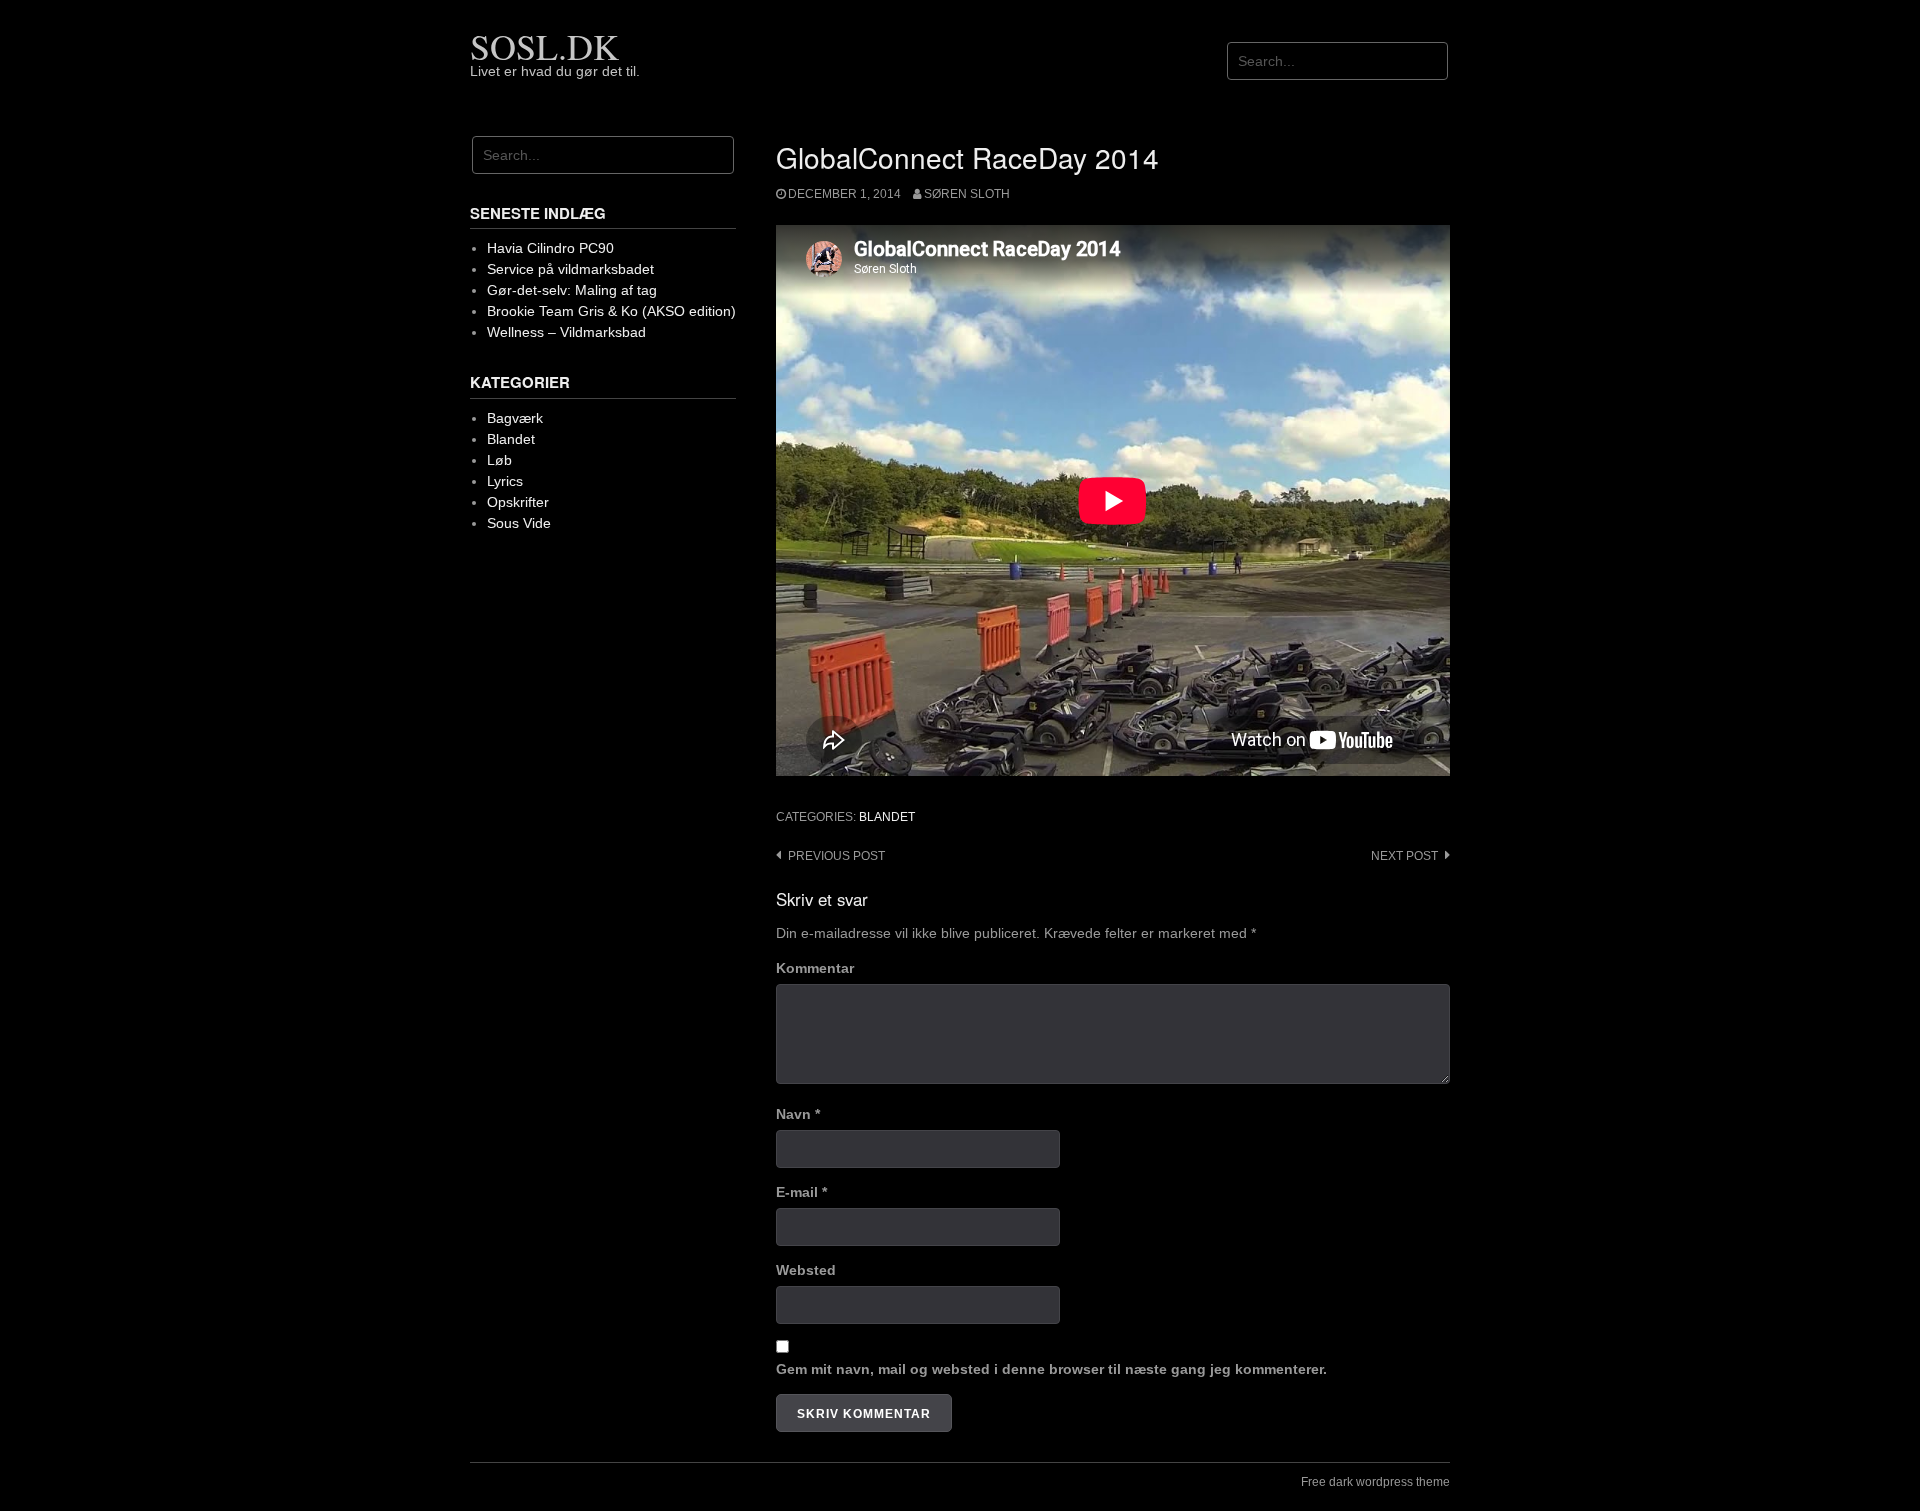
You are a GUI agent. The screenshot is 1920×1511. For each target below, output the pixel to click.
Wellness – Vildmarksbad (566, 332)
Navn (798, 1114)
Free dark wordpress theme (1375, 1482)
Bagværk (515, 418)
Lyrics (505, 481)
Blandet (887, 817)
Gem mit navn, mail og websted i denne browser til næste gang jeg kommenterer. (1051, 1369)
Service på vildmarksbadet (570, 269)
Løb (499, 460)
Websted (806, 1270)
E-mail (801, 1192)
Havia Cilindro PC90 (550, 248)
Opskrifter (518, 502)
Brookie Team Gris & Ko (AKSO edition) (611, 311)
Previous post (836, 856)
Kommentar (815, 968)
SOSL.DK (544, 46)
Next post (1404, 856)
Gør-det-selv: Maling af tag (572, 290)
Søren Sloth (967, 194)
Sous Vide (519, 523)
